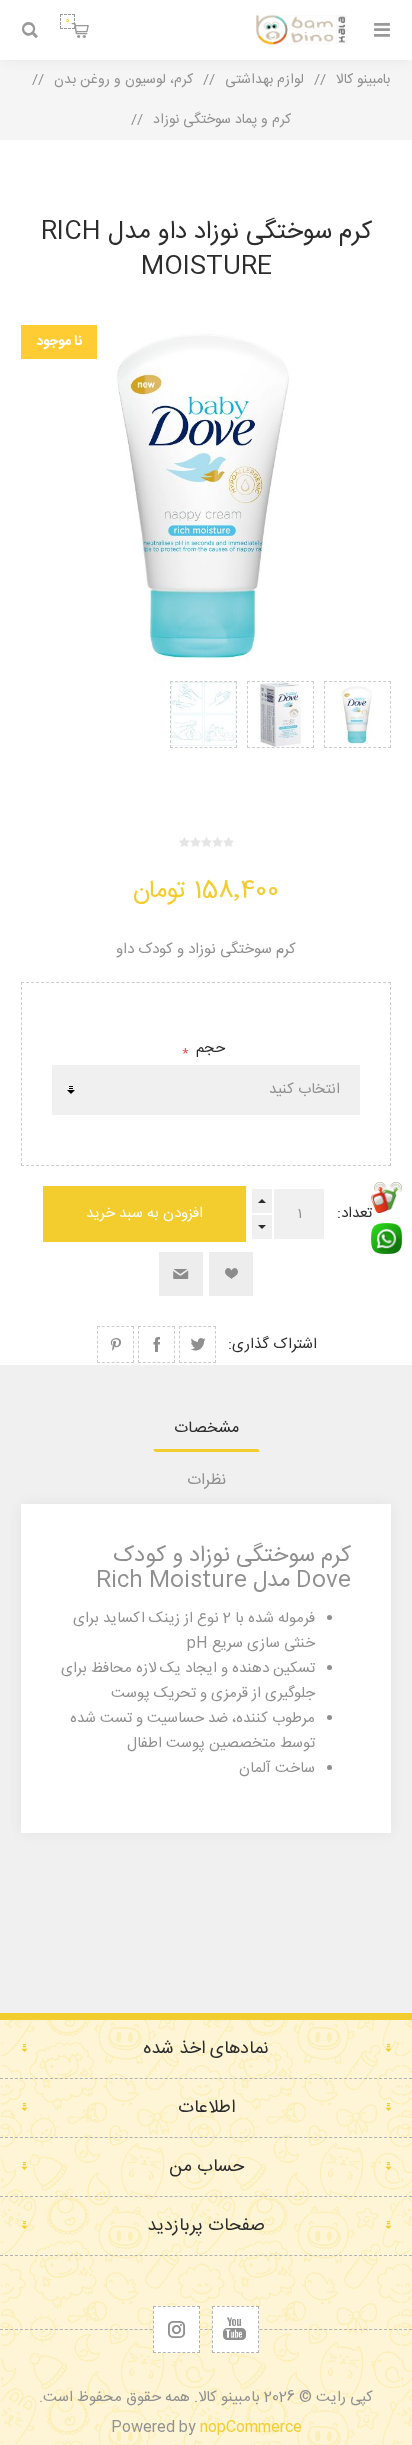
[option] (357, 736)
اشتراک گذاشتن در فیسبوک (156, 1344)
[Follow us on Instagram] (176, 2329)
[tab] (206, 1428)
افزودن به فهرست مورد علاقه (231, 1274)
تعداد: (354, 1213)
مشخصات (206, 1428)
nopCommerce (251, 2427)
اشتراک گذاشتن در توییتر (197, 1344)
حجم (208, 1048)
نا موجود (59, 342)
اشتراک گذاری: (272, 1344)
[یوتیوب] (235, 2329)
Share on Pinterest (115, 1344)
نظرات (206, 1480)
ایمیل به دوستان (181, 1274)
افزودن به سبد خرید (144, 1213)
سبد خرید (67, 21)
